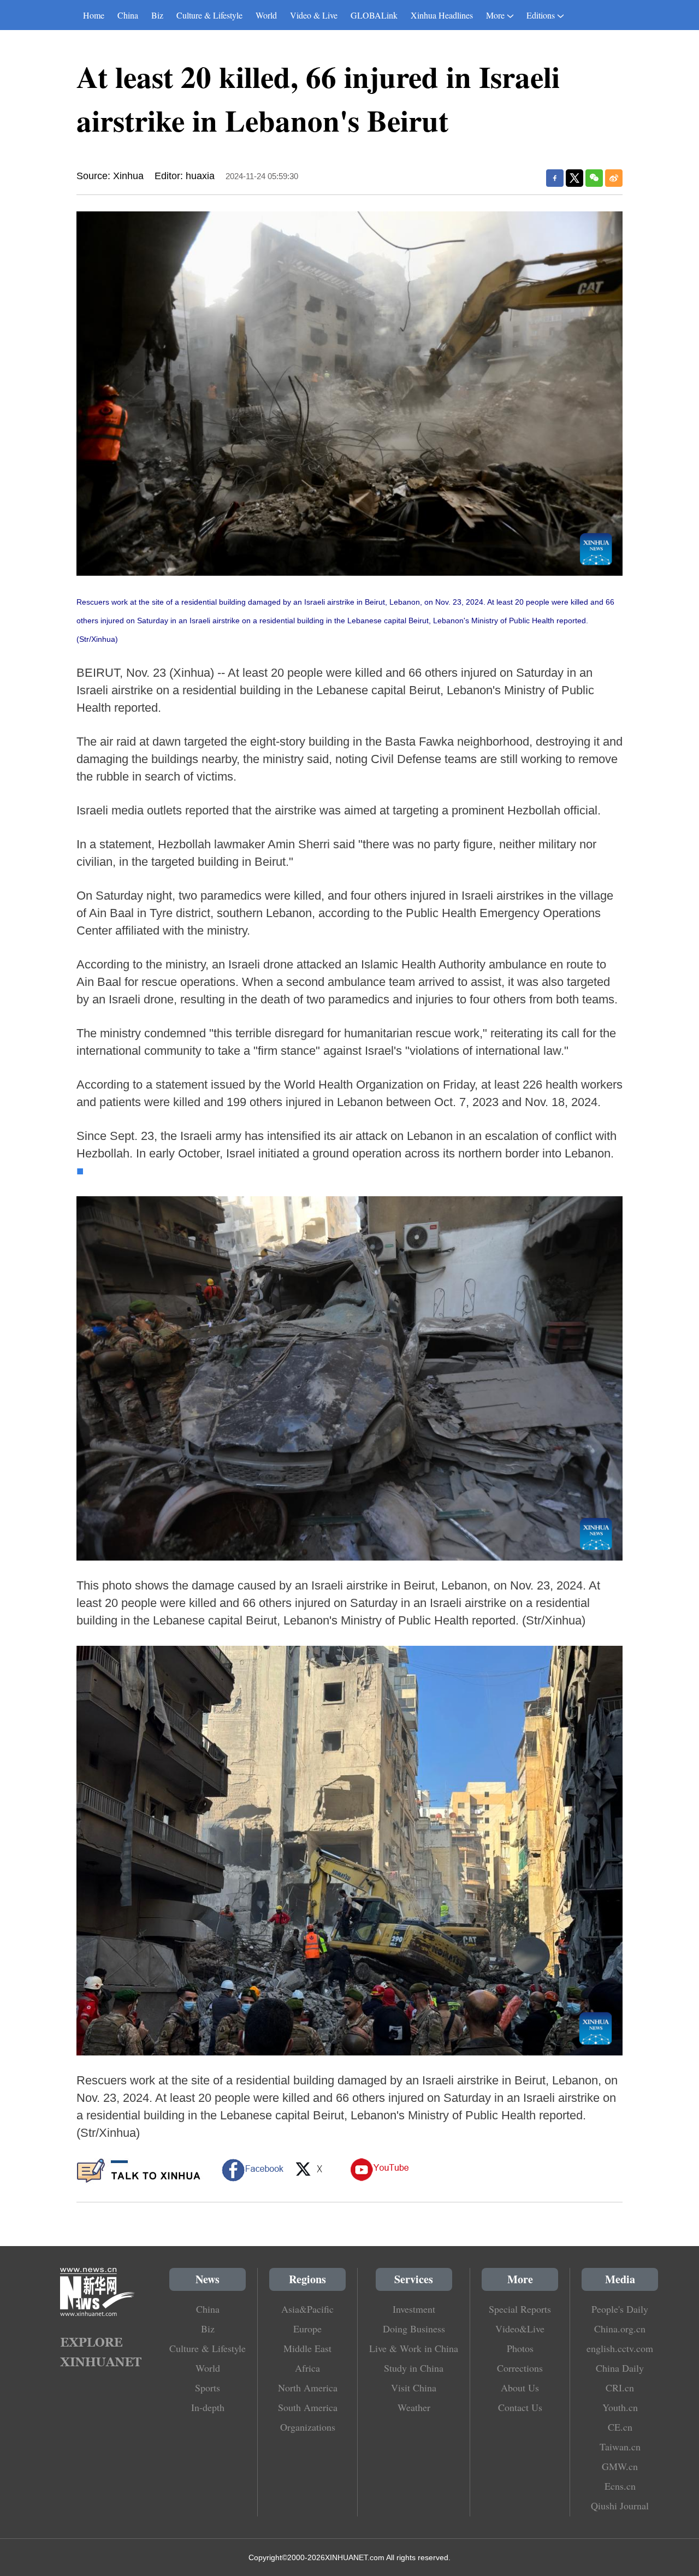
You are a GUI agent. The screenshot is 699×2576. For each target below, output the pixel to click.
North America (308, 2388)
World (266, 15)
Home (94, 15)
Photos (520, 2348)
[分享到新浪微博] (614, 178)
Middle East (307, 2348)
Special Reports (520, 2309)
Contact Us (520, 2407)
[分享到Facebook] (555, 178)
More (495, 15)
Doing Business (414, 2329)
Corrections (520, 2368)
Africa (307, 2368)
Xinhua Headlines (442, 15)
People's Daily (620, 2309)
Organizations (308, 2427)
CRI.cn (620, 2388)
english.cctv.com (620, 2348)
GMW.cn (620, 2466)
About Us (520, 2388)
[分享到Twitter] (574, 178)
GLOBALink (374, 15)
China (128, 15)
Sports (208, 2388)
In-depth (208, 2407)
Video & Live (314, 15)
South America (308, 2407)
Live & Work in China (414, 2348)
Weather (414, 2407)
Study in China (414, 2368)
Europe (307, 2329)
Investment (414, 2309)
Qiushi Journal (620, 2506)
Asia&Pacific (307, 2309)
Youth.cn (620, 2407)
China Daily (620, 2368)
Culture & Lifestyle (209, 15)
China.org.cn (620, 2329)
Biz (157, 15)
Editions (541, 15)
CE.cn (620, 2427)
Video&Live (520, 2329)
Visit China (414, 2388)
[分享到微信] (594, 178)
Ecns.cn (620, 2486)
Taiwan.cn (620, 2447)
